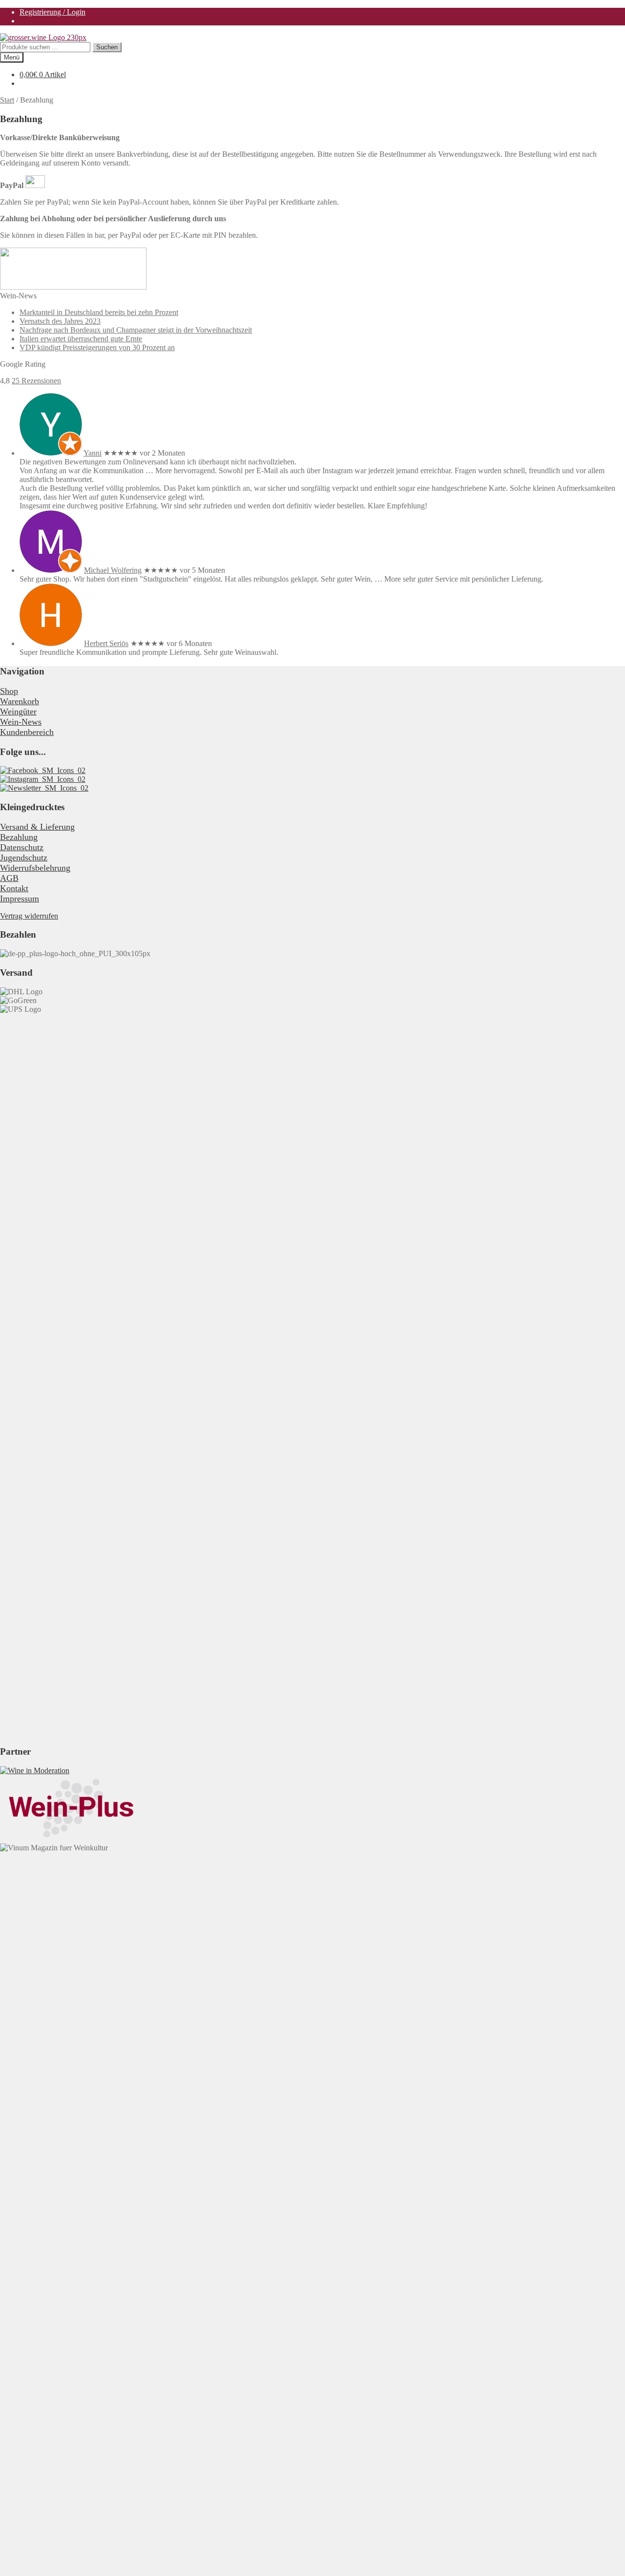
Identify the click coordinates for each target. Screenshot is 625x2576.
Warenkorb (20, 701)
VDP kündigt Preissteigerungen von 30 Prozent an (97, 347)
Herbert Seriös (106, 643)
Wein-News (21, 722)
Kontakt (14, 888)
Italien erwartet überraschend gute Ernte (81, 339)
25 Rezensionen (36, 381)
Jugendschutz (24, 858)
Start (7, 100)
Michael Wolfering (113, 570)
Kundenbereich (27, 732)
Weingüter (18, 712)
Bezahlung (19, 837)
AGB (9, 878)
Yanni (93, 453)
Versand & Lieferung (37, 827)
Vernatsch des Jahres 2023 (60, 321)
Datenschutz (22, 847)
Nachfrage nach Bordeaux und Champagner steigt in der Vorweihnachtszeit (136, 330)
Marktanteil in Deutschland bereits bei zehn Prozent (99, 312)
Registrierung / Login (52, 12)
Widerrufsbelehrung (35, 868)
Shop (9, 691)
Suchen (107, 47)
